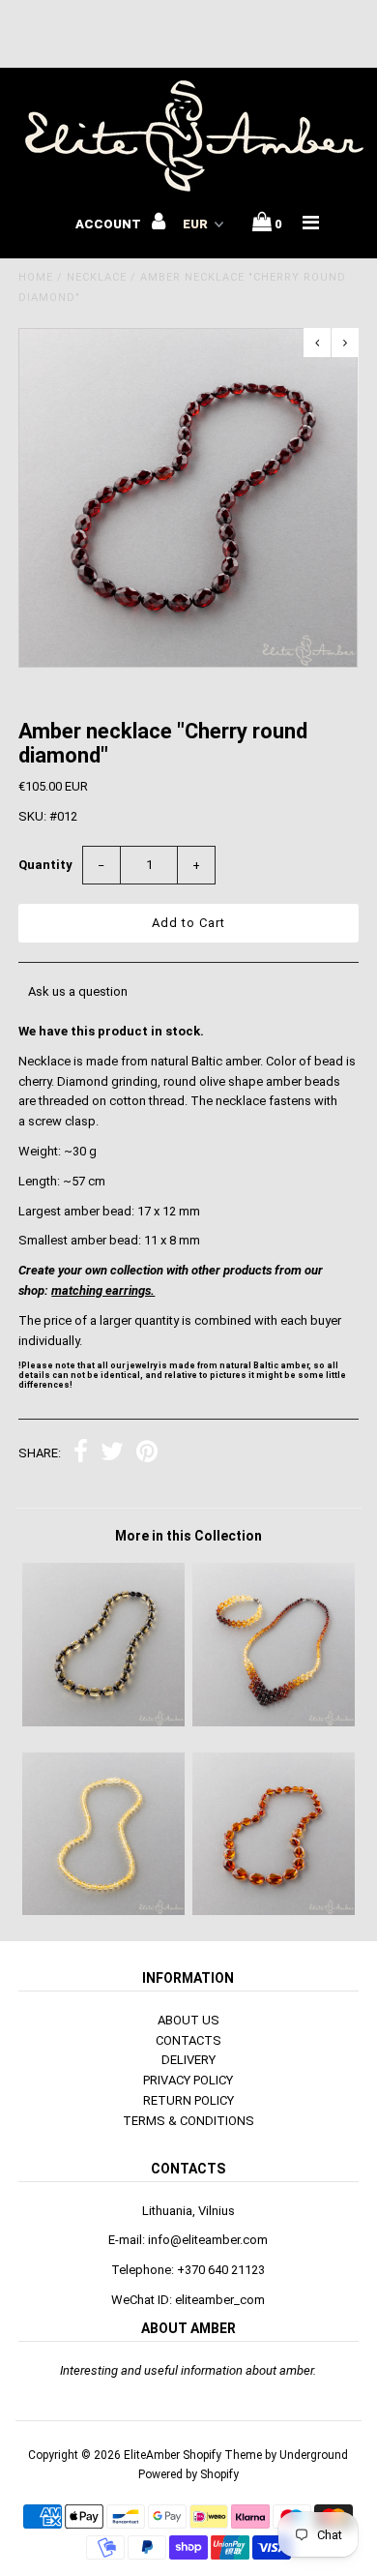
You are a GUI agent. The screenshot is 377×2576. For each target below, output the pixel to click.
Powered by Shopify (188, 2474)
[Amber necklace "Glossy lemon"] (103, 1911)
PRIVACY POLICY (188, 2080)
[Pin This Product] (147, 1454)
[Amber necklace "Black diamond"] (103, 1722)
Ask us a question (78, 991)
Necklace (97, 277)
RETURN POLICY (188, 2100)
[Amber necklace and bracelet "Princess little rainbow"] (274, 1722)
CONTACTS (188, 2040)
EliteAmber (152, 2455)
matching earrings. (103, 1290)
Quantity (45, 865)
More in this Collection (188, 1536)
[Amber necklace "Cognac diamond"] (274, 1911)
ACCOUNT (110, 224)
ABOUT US (188, 2020)
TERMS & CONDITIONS (188, 2121)
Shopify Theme (222, 2455)
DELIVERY (188, 2060)
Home (36, 277)
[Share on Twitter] (112, 1454)
